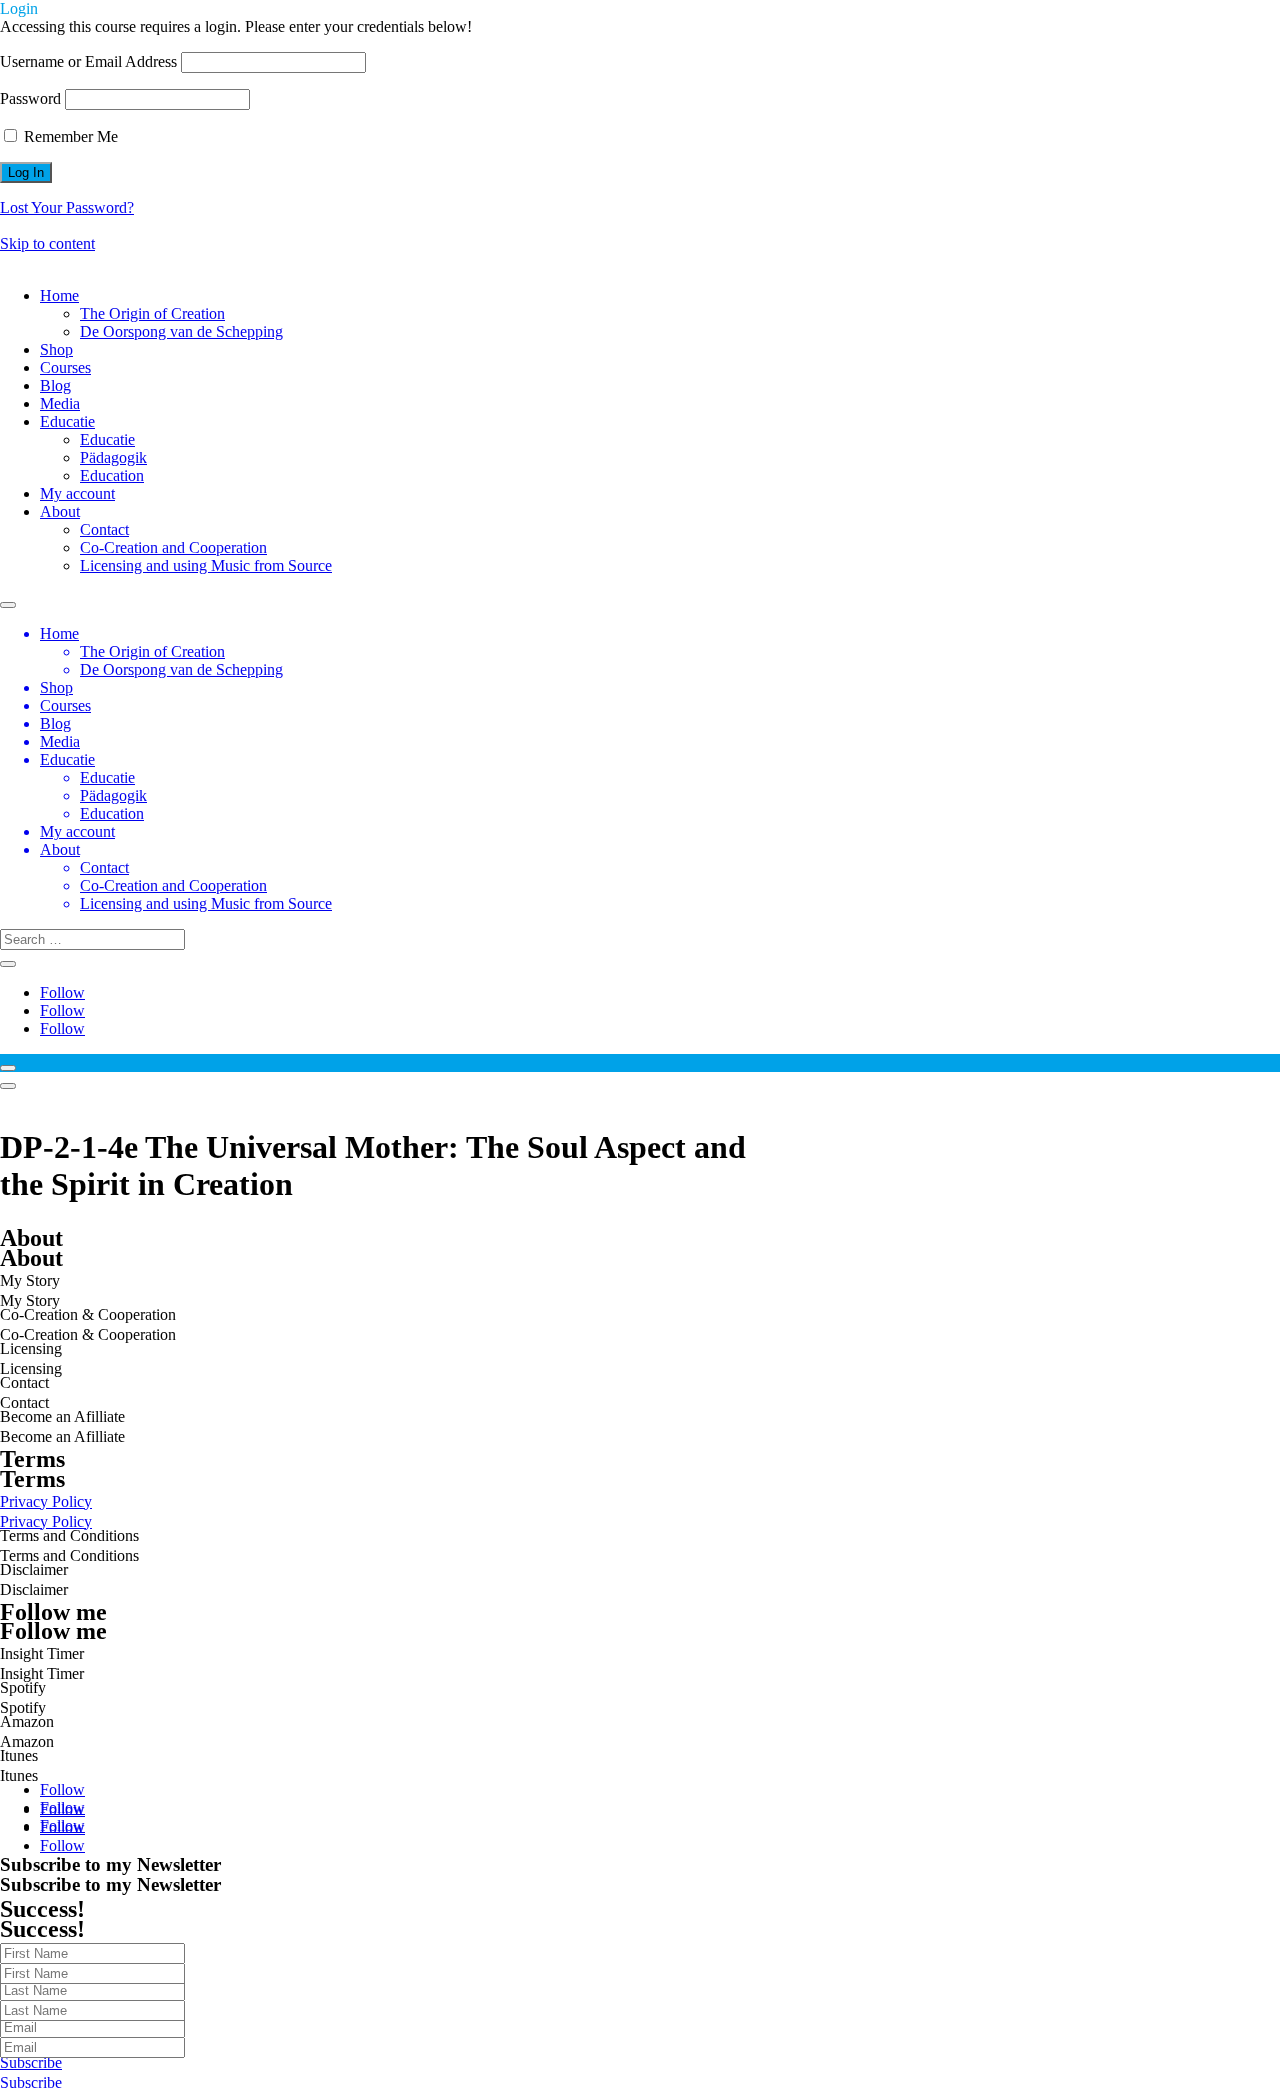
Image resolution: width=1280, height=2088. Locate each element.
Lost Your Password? (67, 207)
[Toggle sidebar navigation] (8, 1068)
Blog (55, 385)
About (60, 511)
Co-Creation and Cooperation (173, 547)
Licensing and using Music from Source (206, 565)
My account (77, 493)
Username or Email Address (88, 61)
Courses (65, 367)
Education (112, 475)
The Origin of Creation (152, 313)
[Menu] (8, 1086)
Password (30, 98)
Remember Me (69, 136)
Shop (56, 349)
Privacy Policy (46, 1521)
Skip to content (47, 243)
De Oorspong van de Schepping (181, 331)
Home (59, 295)
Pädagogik (113, 457)
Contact (104, 529)
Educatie (67, 421)
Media (60, 403)
